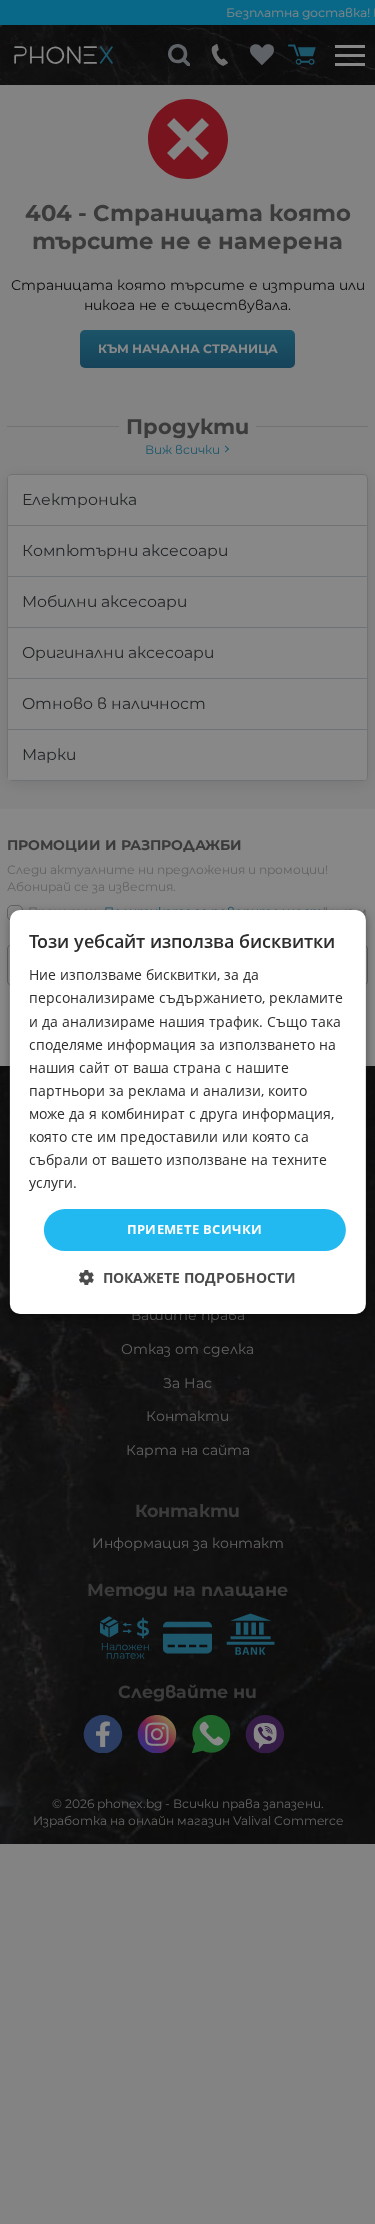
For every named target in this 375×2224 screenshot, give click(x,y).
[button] (187, 1277)
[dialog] (187, 1112)
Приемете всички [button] (195, 1229)
